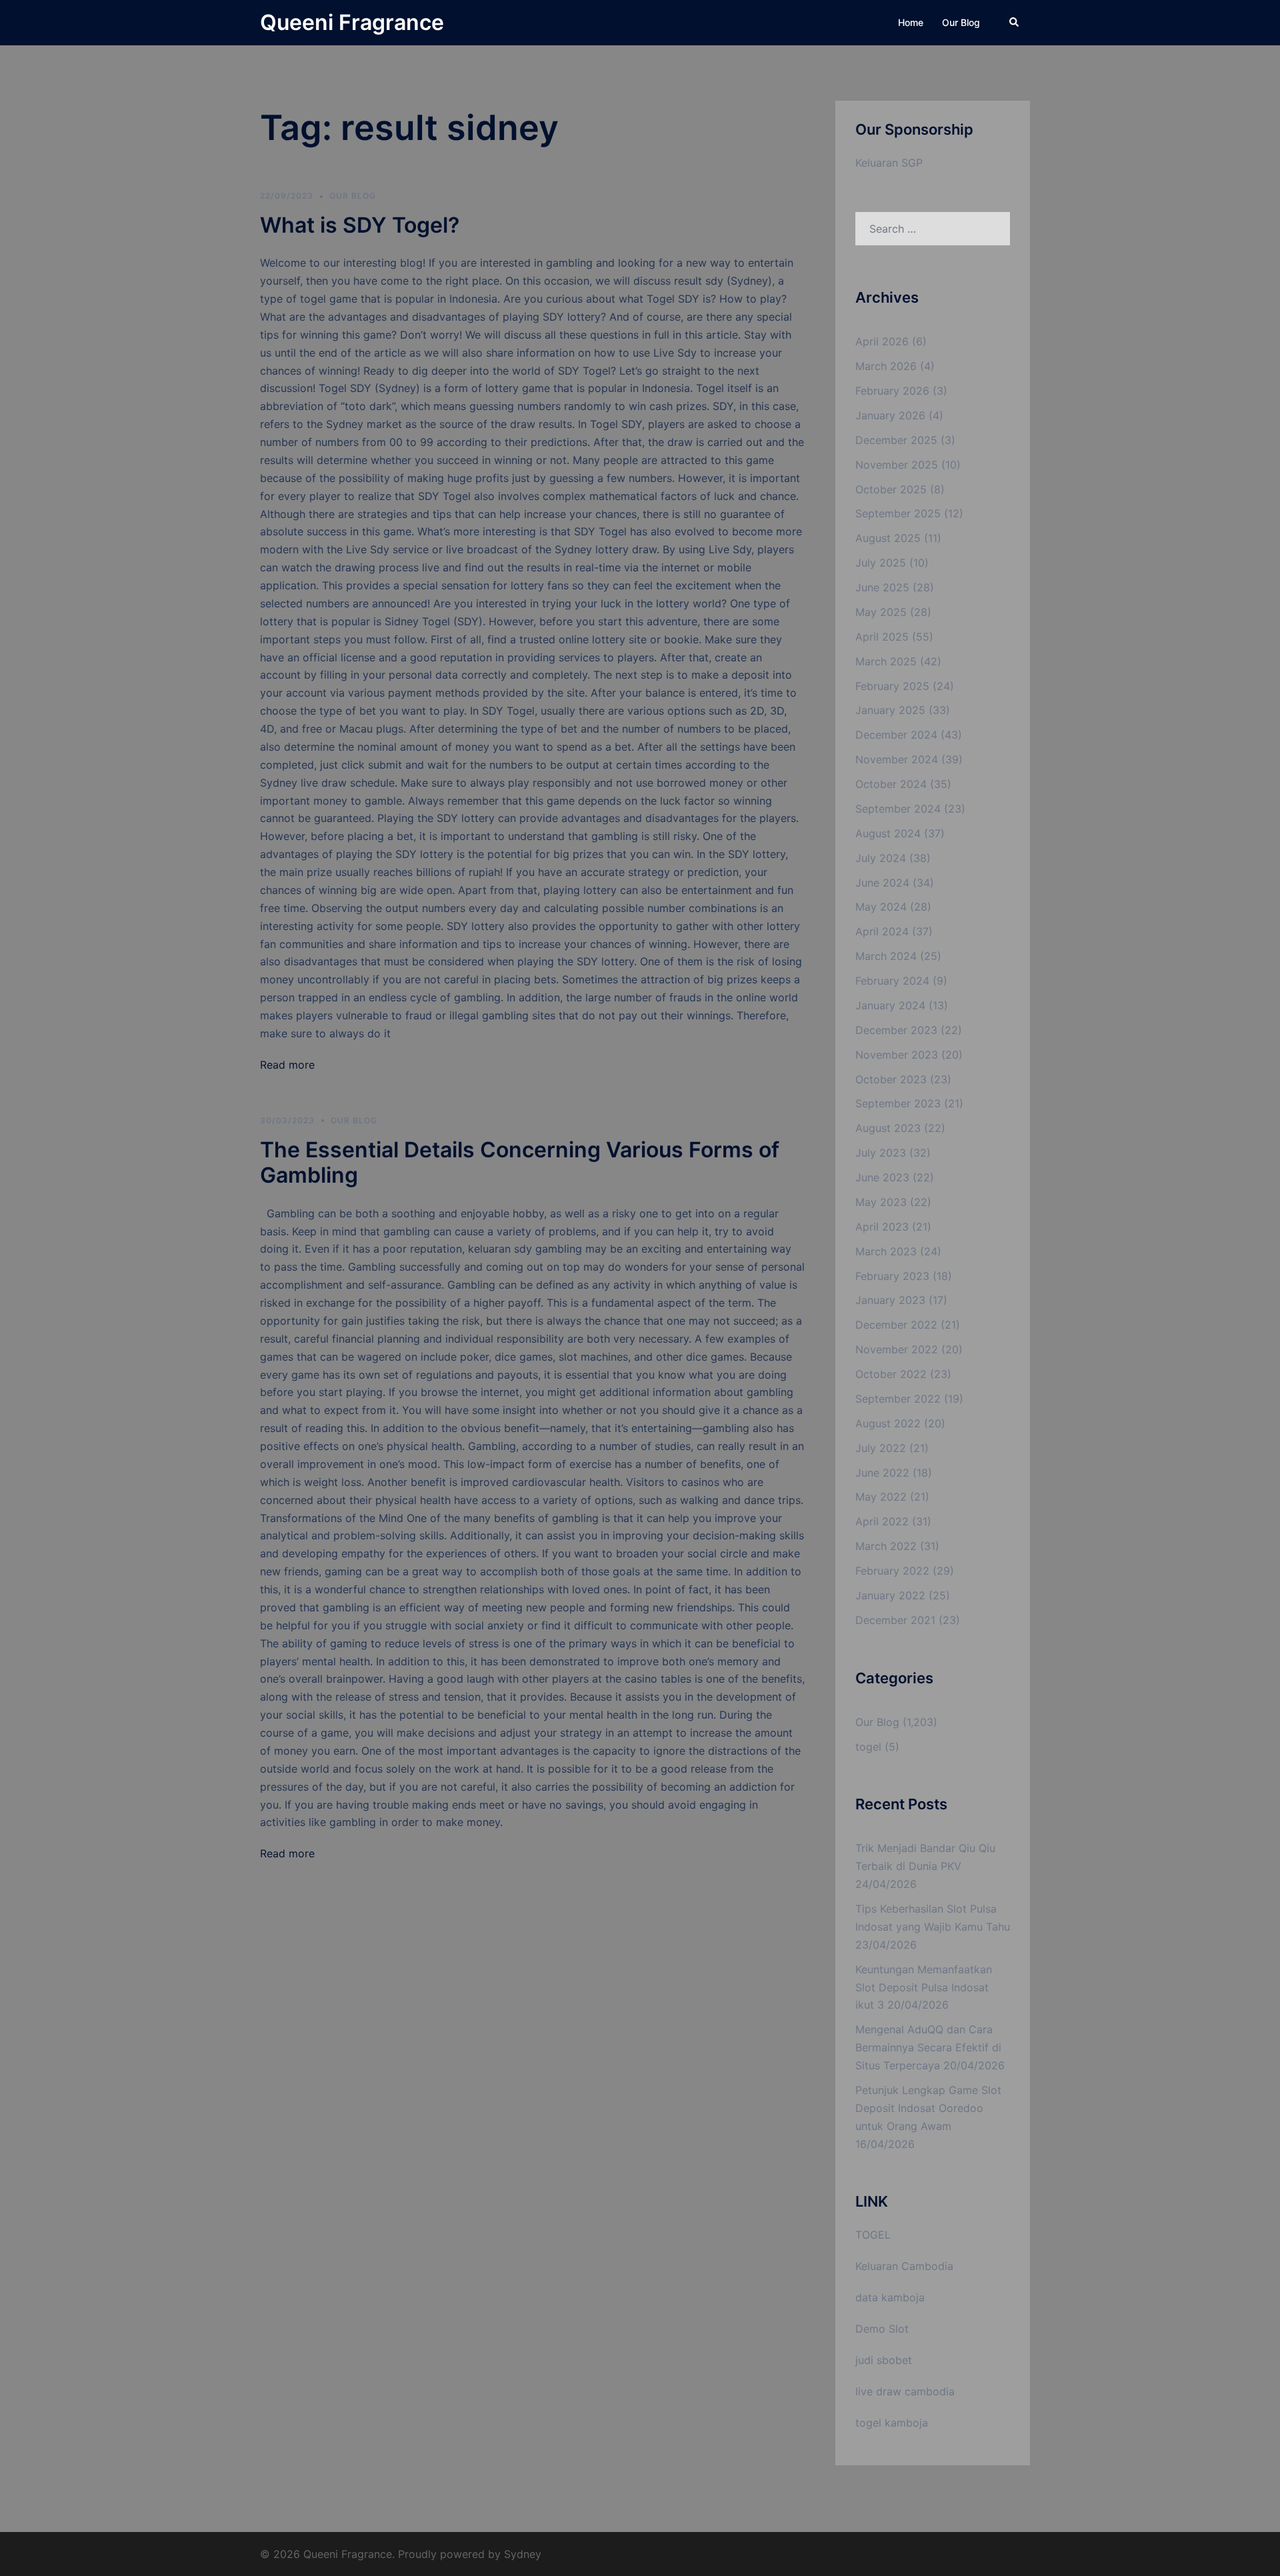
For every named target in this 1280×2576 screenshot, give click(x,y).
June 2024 (882, 883)
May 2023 (881, 1202)
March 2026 (886, 366)
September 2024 (898, 809)
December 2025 (896, 440)
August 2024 (888, 833)
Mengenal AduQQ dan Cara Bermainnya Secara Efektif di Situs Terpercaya (928, 2047)
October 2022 (891, 1374)
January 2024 (890, 1005)
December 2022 (896, 1325)
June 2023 (882, 1177)
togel (868, 1747)
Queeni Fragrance (352, 22)
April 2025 (882, 637)
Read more (287, 1065)
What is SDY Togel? (360, 225)
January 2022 (890, 1595)
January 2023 (890, 1300)
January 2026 (890, 415)
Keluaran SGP (889, 163)
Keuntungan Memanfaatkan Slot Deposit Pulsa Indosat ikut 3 (924, 1987)
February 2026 (892, 391)
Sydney (523, 2554)
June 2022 (882, 1473)
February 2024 (892, 981)
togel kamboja (892, 2423)
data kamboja (890, 2297)
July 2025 (881, 563)
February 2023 (892, 1276)
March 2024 (886, 956)
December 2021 (895, 1620)
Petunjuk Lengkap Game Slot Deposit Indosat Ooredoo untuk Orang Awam (928, 2108)
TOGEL (873, 2235)
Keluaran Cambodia (904, 2266)
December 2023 (896, 1030)
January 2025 (890, 710)
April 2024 (882, 931)
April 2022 (882, 1521)
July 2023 (881, 1153)
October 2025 (891, 489)
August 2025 (888, 538)
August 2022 (888, 1423)
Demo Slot (882, 2329)
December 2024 (896, 735)
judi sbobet (884, 2360)
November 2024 (897, 759)
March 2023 (886, 1251)
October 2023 (891, 1079)
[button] (1015, 23)
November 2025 (897, 465)
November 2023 (897, 1055)
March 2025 (886, 661)
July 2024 (881, 858)
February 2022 (892, 1571)
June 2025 (882, 587)
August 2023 (888, 1128)
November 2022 (897, 1349)
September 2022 (898, 1399)
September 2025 (898, 513)
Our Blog (961, 22)
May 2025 (881, 612)
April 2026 (882, 341)
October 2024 (891, 784)
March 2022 (886, 1546)
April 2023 (882, 1227)
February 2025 (892, 686)
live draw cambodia (905, 2391)
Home (911, 22)
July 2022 (881, 1448)
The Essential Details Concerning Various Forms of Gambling (520, 1162)
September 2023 (898, 1103)
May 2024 (881, 907)
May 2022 (881, 1497)
